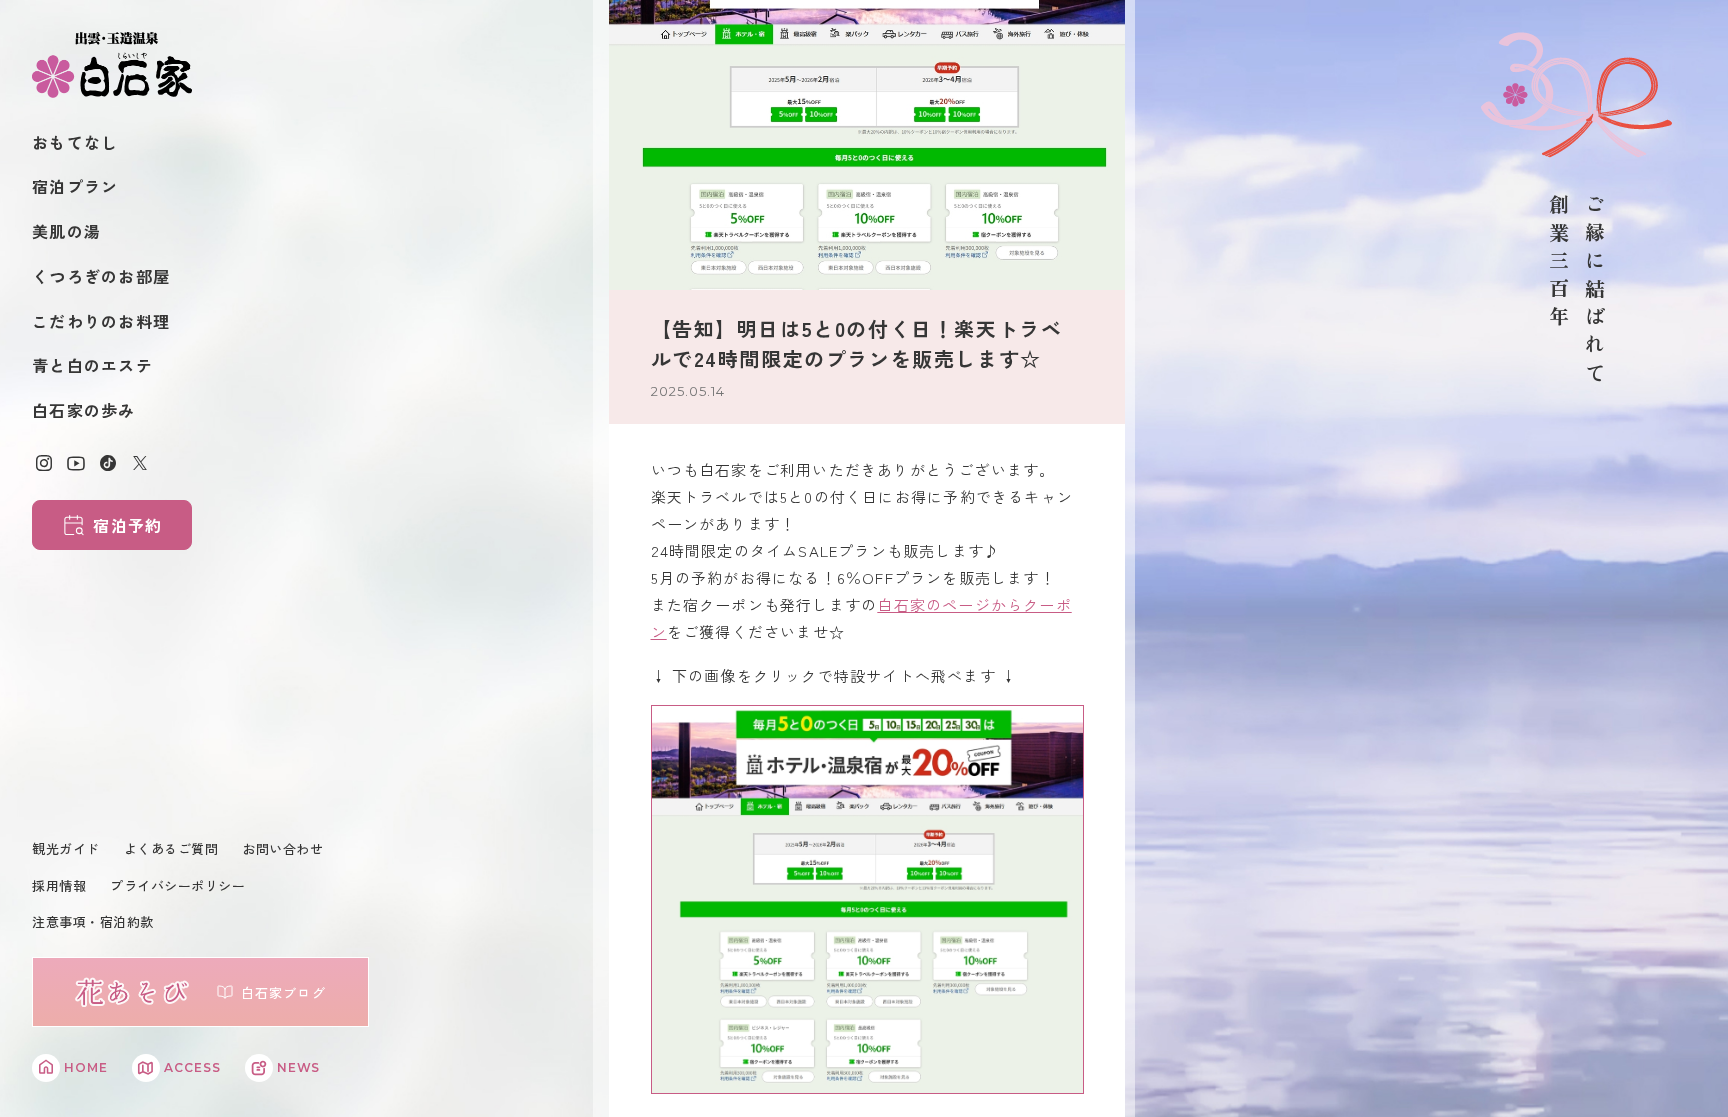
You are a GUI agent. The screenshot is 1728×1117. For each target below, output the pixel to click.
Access (192, 1067)
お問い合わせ (282, 848)
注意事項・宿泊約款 (93, 921)
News (299, 1067)
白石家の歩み (84, 410)
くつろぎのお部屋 (101, 276)
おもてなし (75, 142)
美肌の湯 (66, 231)
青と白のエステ (92, 365)
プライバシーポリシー (177, 885)
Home (86, 1067)
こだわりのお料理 (101, 321)
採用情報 (59, 885)
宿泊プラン (75, 186)
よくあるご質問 (171, 848)
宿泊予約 (127, 525)
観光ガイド (66, 848)
